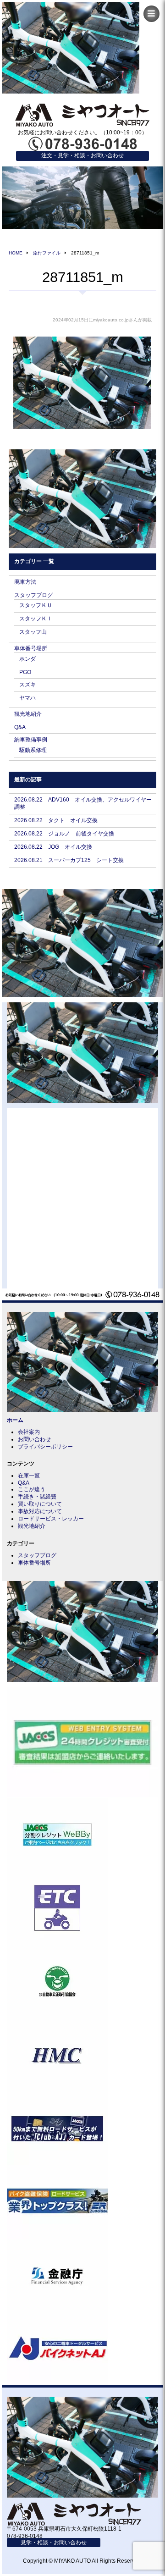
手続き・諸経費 (37, 1497)
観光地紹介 (28, 714)
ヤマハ (27, 698)
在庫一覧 (29, 1476)
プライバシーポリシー (45, 1447)
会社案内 (29, 1432)
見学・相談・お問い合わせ (54, 2543)
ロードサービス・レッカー (51, 1519)
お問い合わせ (34, 1439)
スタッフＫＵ (36, 605)
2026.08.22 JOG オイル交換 (53, 847)
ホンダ (27, 659)
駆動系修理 (33, 750)
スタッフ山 (33, 632)
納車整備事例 (31, 740)
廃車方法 (25, 582)
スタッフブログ (33, 595)
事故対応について (40, 1511)
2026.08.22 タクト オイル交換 (56, 820)
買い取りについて (40, 1504)
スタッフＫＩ (36, 619)
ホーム (15, 1420)
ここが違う (32, 1489)
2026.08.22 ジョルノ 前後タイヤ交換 (64, 834)
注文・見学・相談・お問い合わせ (82, 155)
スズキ (27, 685)
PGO (25, 672)
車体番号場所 (31, 648)
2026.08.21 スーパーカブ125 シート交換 (69, 860)
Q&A (20, 727)
